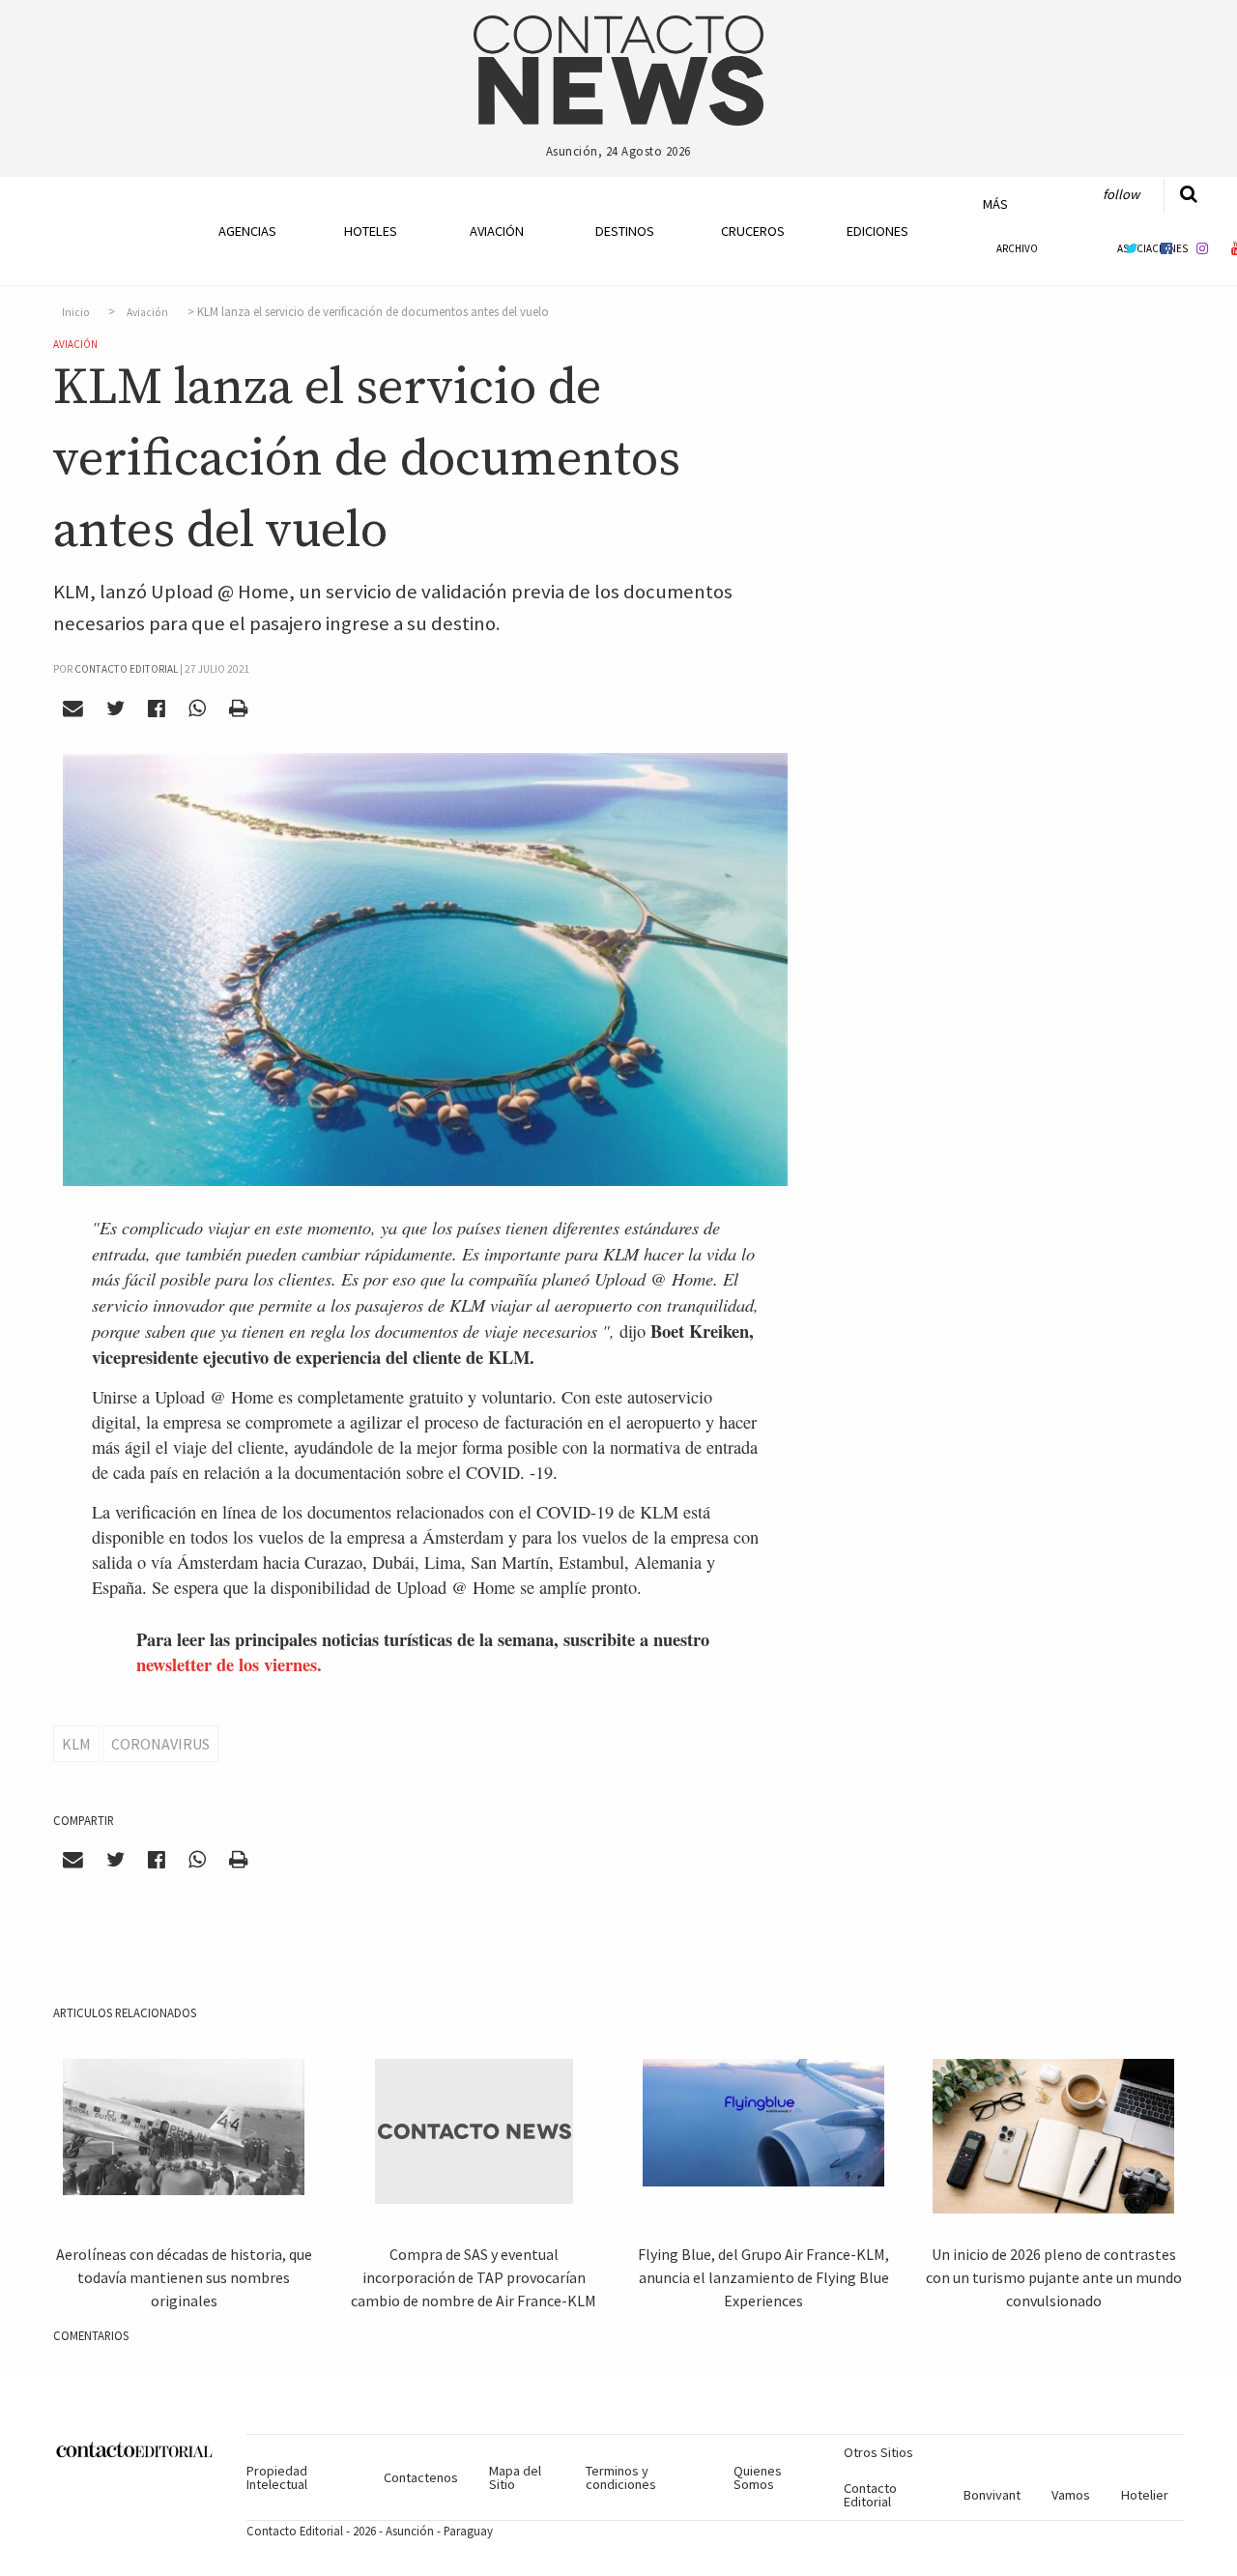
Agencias (247, 231)
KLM (76, 1744)
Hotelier (1145, 2495)
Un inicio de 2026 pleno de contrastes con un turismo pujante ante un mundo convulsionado (1054, 2277)
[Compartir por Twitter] (116, 709)
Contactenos (421, 2477)
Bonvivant (992, 2495)
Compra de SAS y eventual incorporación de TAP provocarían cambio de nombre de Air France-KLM (474, 2277)
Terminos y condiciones (621, 2477)
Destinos (625, 231)
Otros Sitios (878, 2452)
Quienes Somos (758, 2477)
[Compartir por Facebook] (157, 709)
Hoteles (371, 231)
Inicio (76, 312)
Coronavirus (160, 1744)
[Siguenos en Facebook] (1166, 248)
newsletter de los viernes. (229, 1664)
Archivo (1017, 248)
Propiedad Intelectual (277, 2477)
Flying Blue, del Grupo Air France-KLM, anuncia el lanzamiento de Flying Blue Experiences (763, 2277)
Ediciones (877, 231)
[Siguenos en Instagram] (1202, 248)
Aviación (497, 231)
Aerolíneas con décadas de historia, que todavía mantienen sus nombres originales (184, 2277)
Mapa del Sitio (515, 2477)
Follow (1121, 194)
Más (995, 204)
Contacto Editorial (870, 2495)
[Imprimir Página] (238, 709)
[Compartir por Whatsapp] (197, 709)
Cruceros (752, 231)
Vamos (1071, 2495)
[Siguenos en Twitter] (1131, 248)
